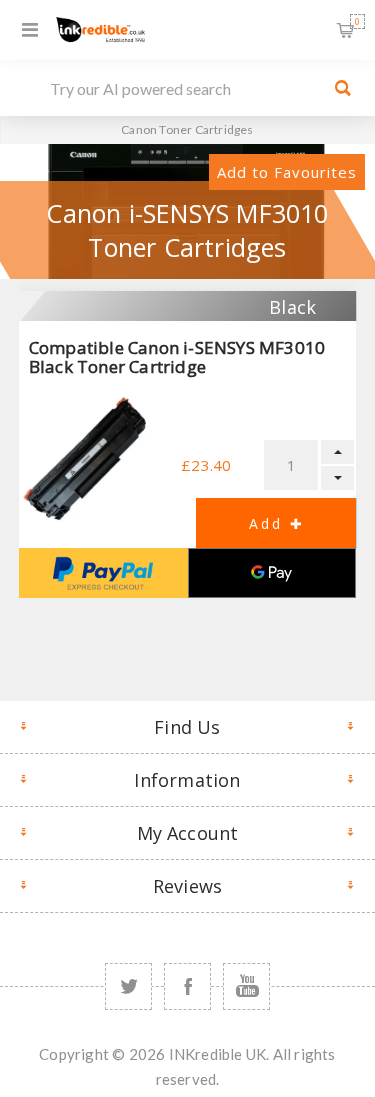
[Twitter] (128, 986)
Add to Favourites (287, 172)
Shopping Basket (357, 21)
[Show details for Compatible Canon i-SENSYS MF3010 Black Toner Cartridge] (86, 460)
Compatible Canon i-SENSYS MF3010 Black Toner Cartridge (177, 357)
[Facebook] (187, 986)
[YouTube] (246, 986)
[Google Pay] (272, 573)
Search (343, 88)
